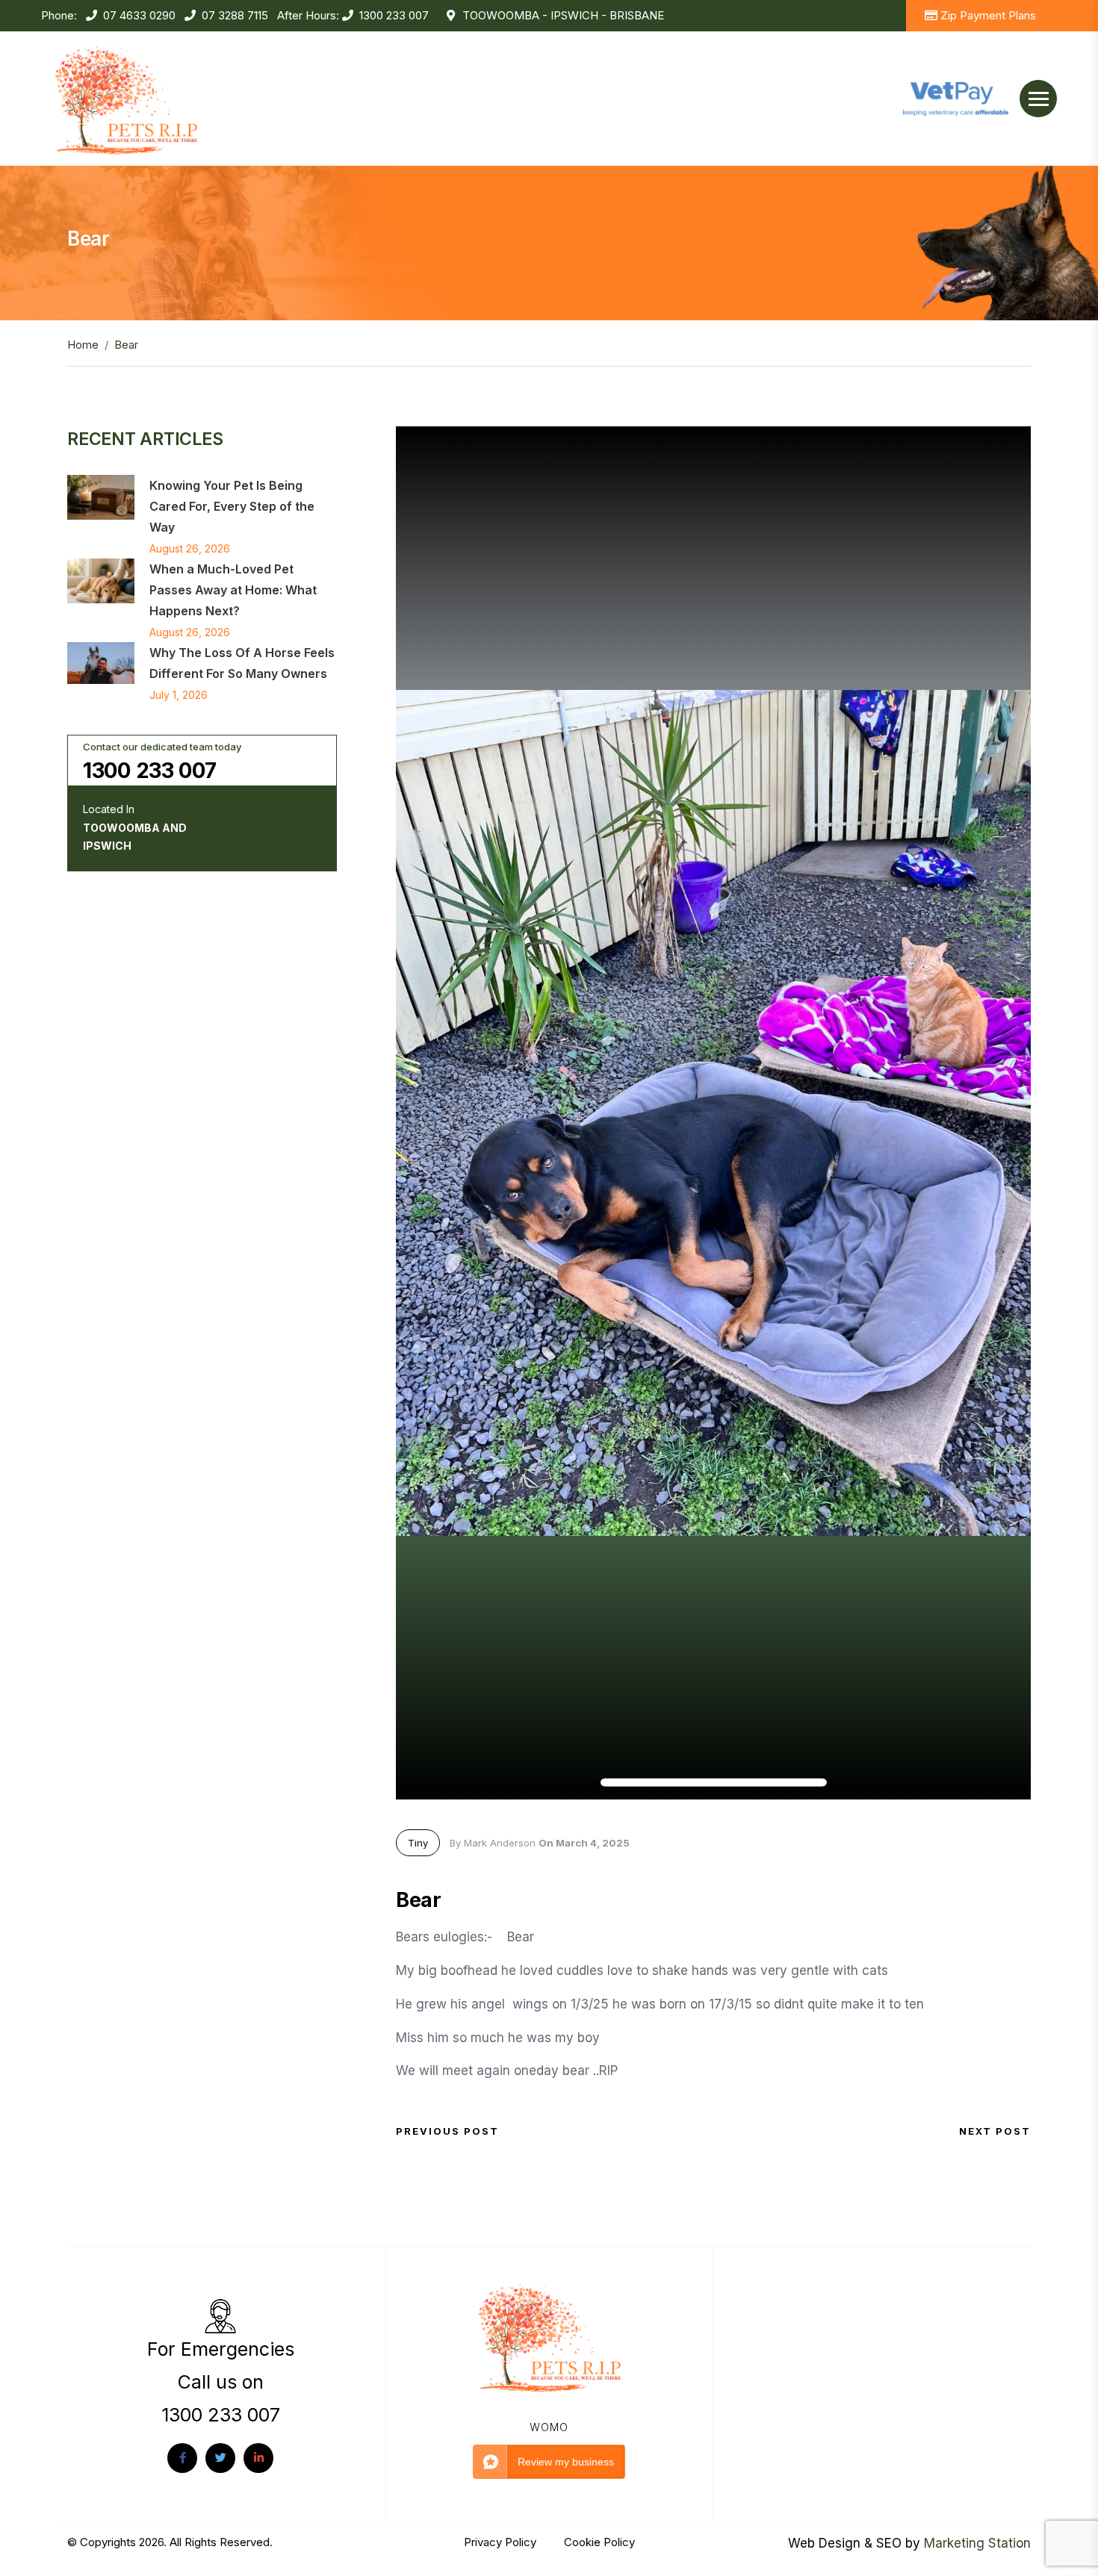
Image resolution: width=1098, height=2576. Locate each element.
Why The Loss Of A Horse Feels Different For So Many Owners (242, 663)
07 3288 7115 (235, 15)
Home (83, 345)
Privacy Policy (502, 2542)
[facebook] (182, 2458)
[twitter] (220, 2458)
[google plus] (258, 2458)
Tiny (418, 1843)
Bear (419, 1900)
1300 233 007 (394, 15)
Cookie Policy (599, 2542)
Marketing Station (977, 2543)
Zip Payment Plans (988, 15)
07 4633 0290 (139, 15)
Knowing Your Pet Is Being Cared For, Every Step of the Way (232, 506)
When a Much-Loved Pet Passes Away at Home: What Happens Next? (233, 590)
